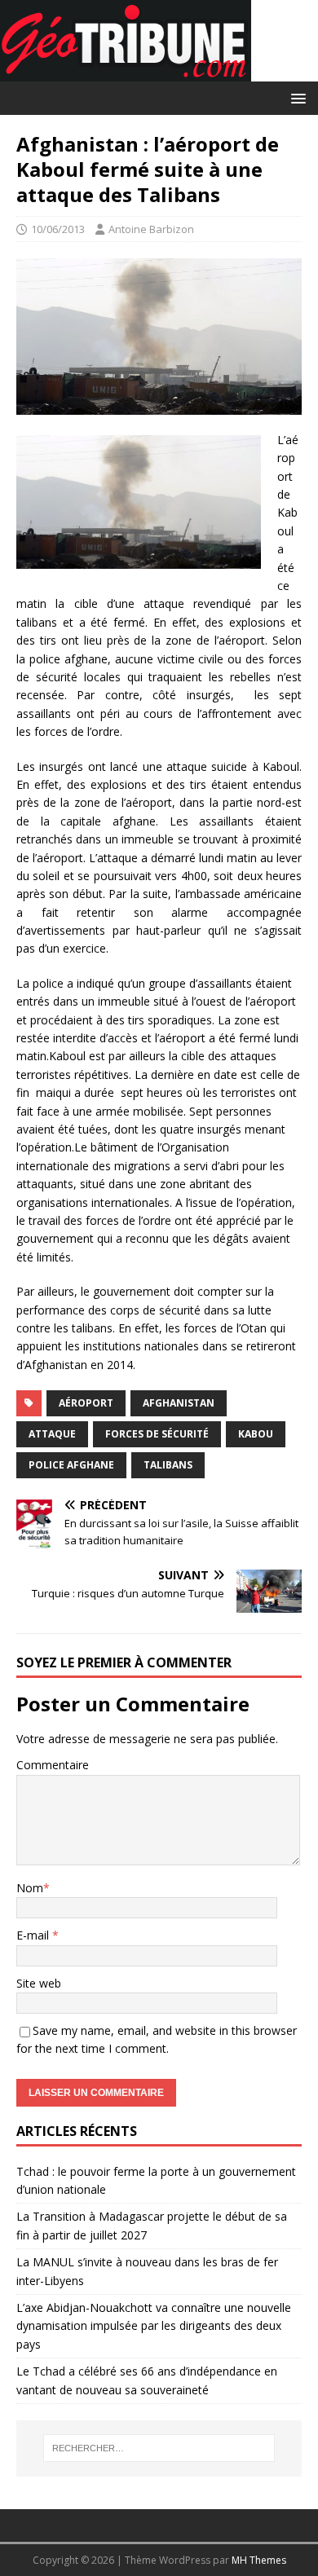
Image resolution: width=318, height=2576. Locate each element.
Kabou (256, 1434)
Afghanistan (179, 1403)
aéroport (86, 1403)
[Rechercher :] (159, 2448)
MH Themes (259, 2560)
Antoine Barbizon (151, 229)
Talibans (168, 1465)
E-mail (34, 1935)
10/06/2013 (58, 229)
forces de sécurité (157, 1434)
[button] (296, 97)
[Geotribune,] (126, 72)
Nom (30, 1888)
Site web (39, 1983)
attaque (52, 1434)
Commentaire (53, 1765)
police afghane (71, 1465)
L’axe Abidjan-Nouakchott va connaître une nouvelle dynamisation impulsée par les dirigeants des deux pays (154, 2326)
